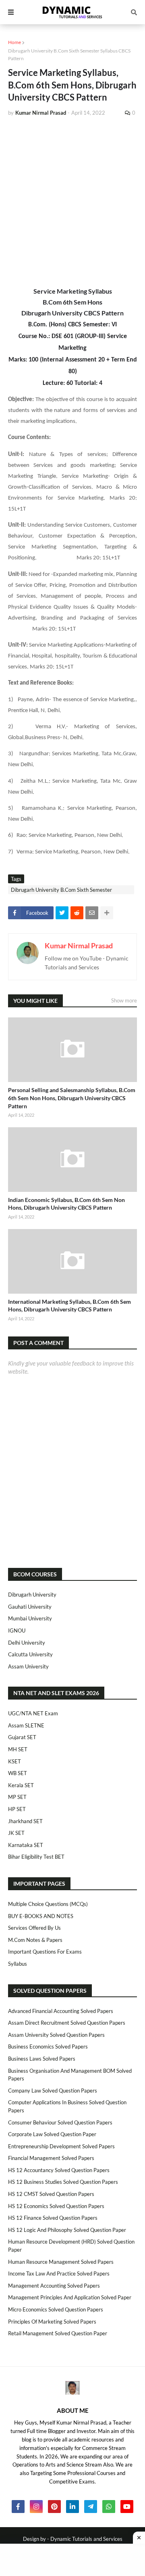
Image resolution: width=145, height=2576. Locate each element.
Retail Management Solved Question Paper (58, 2333)
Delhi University (27, 1643)
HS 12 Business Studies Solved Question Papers (63, 2182)
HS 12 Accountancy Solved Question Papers (59, 2170)
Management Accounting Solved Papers (54, 2286)
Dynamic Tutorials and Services (86, 2539)
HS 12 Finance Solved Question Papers (53, 2218)
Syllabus (18, 1964)
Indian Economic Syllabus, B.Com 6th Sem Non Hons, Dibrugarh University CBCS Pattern (66, 1204)
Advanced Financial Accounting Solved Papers (61, 2011)
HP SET (17, 1809)
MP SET (17, 1797)
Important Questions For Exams (45, 1952)
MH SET (18, 1749)
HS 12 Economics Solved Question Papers (56, 2206)
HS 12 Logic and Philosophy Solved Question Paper (67, 2230)
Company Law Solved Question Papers (53, 2091)
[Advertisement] (72, 200)
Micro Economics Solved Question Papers (56, 2309)
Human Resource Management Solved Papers (61, 2262)
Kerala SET (21, 1785)
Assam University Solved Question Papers (56, 2035)
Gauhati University (30, 1607)
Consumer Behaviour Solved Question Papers (60, 2122)
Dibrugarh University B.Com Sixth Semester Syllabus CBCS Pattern (69, 55)
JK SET (16, 1833)
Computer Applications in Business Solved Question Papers (67, 2106)
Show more (124, 1000)
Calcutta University (30, 1654)
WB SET (18, 1773)
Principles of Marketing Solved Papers (52, 2322)
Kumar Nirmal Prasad (79, 946)
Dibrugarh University (32, 1595)
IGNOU (17, 1630)
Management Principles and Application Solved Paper (70, 2297)
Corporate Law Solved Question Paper (52, 2134)
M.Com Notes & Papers (35, 1940)
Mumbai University (30, 1618)
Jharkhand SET (25, 1821)
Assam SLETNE (26, 1725)
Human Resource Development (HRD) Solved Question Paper (71, 2246)
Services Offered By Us (34, 1928)
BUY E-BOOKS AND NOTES (41, 1916)
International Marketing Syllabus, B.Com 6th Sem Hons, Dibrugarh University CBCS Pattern (69, 1306)
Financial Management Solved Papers (51, 2158)
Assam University (28, 1666)
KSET (14, 1761)
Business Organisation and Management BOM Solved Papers (70, 2075)
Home (14, 42)
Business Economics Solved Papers (48, 2047)
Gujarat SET (22, 1737)
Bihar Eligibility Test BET (36, 1857)
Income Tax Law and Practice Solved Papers (59, 2273)
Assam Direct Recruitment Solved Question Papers (67, 2023)
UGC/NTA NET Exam (33, 1713)
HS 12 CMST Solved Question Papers (51, 2194)
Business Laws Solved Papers (42, 2059)
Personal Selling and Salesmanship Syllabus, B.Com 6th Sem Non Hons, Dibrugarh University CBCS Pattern (72, 1098)
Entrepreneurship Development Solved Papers (61, 2146)
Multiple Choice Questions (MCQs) (48, 1904)
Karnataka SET (26, 1845)
